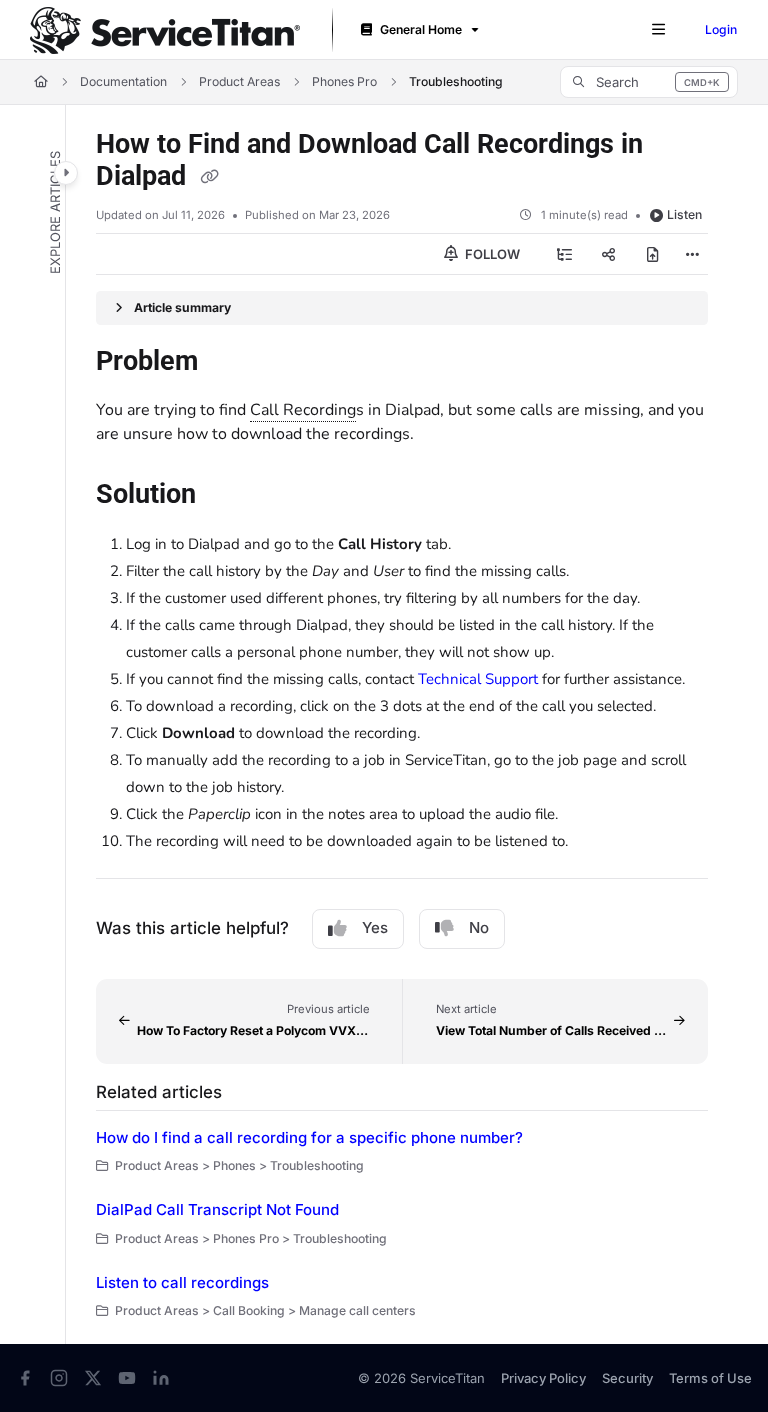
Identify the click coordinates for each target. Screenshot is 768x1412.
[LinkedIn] (161, 1378)
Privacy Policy (543, 1378)
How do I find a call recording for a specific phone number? (309, 1137)
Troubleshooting (456, 81)
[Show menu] (658, 30)
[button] (649, 82)
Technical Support (478, 679)
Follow (491, 254)
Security (627, 1378)
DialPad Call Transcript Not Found (217, 1209)
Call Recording (303, 410)
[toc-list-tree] (565, 254)
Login (721, 29)
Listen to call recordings (182, 1282)
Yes (375, 927)
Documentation (123, 81)
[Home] (165, 30)
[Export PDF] (653, 254)
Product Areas (239, 81)
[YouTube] (127, 1378)
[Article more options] (692, 254)
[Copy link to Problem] (229, 363)
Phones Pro (344, 81)
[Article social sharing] (609, 254)
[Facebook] (25, 1378)
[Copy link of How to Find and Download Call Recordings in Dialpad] (209, 178)
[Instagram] (59, 1378)
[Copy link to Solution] (227, 496)
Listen (684, 214)
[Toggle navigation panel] (66, 173)
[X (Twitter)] (93, 1378)
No (479, 927)
